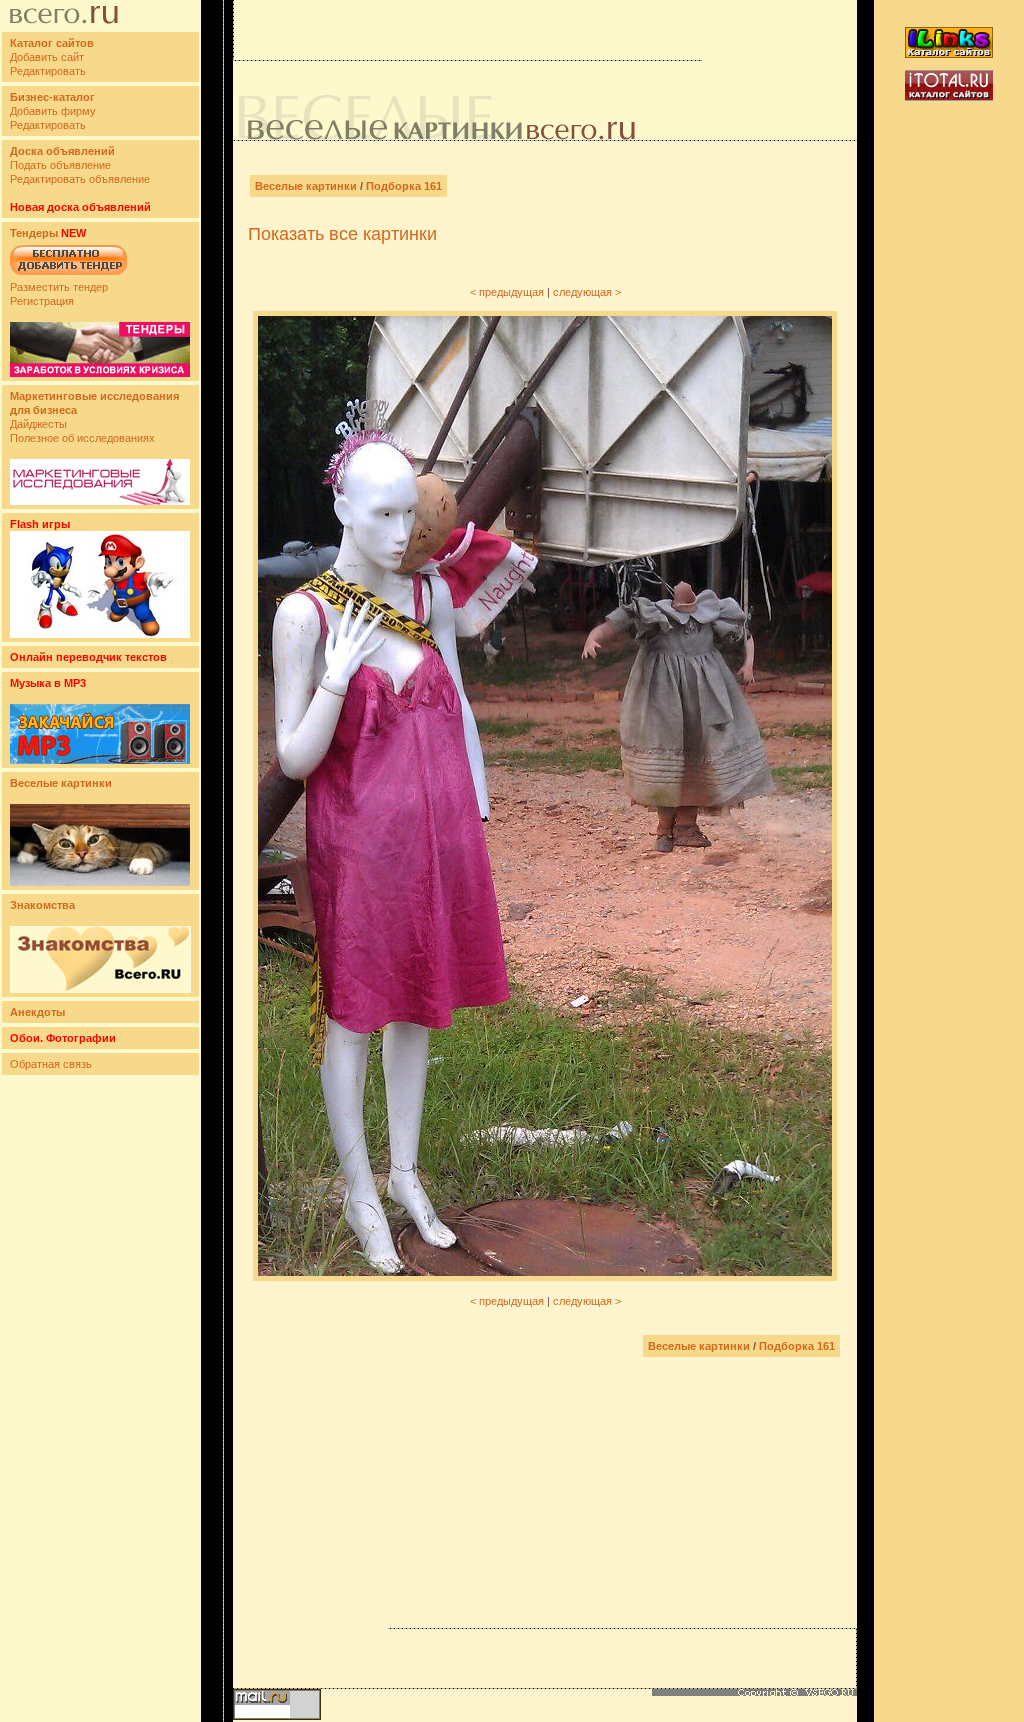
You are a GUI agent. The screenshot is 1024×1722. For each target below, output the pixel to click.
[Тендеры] (100, 373)
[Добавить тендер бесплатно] (68, 276)
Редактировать (48, 71)
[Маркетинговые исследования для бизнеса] (100, 501)
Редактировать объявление (80, 179)
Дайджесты (38, 424)
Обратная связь (51, 1064)
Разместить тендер (59, 287)
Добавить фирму (53, 111)
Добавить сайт (47, 57)
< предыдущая (507, 292)
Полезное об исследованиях (82, 438)
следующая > (587, 292)
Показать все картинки (342, 234)
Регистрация (42, 301)
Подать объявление (60, 165)
